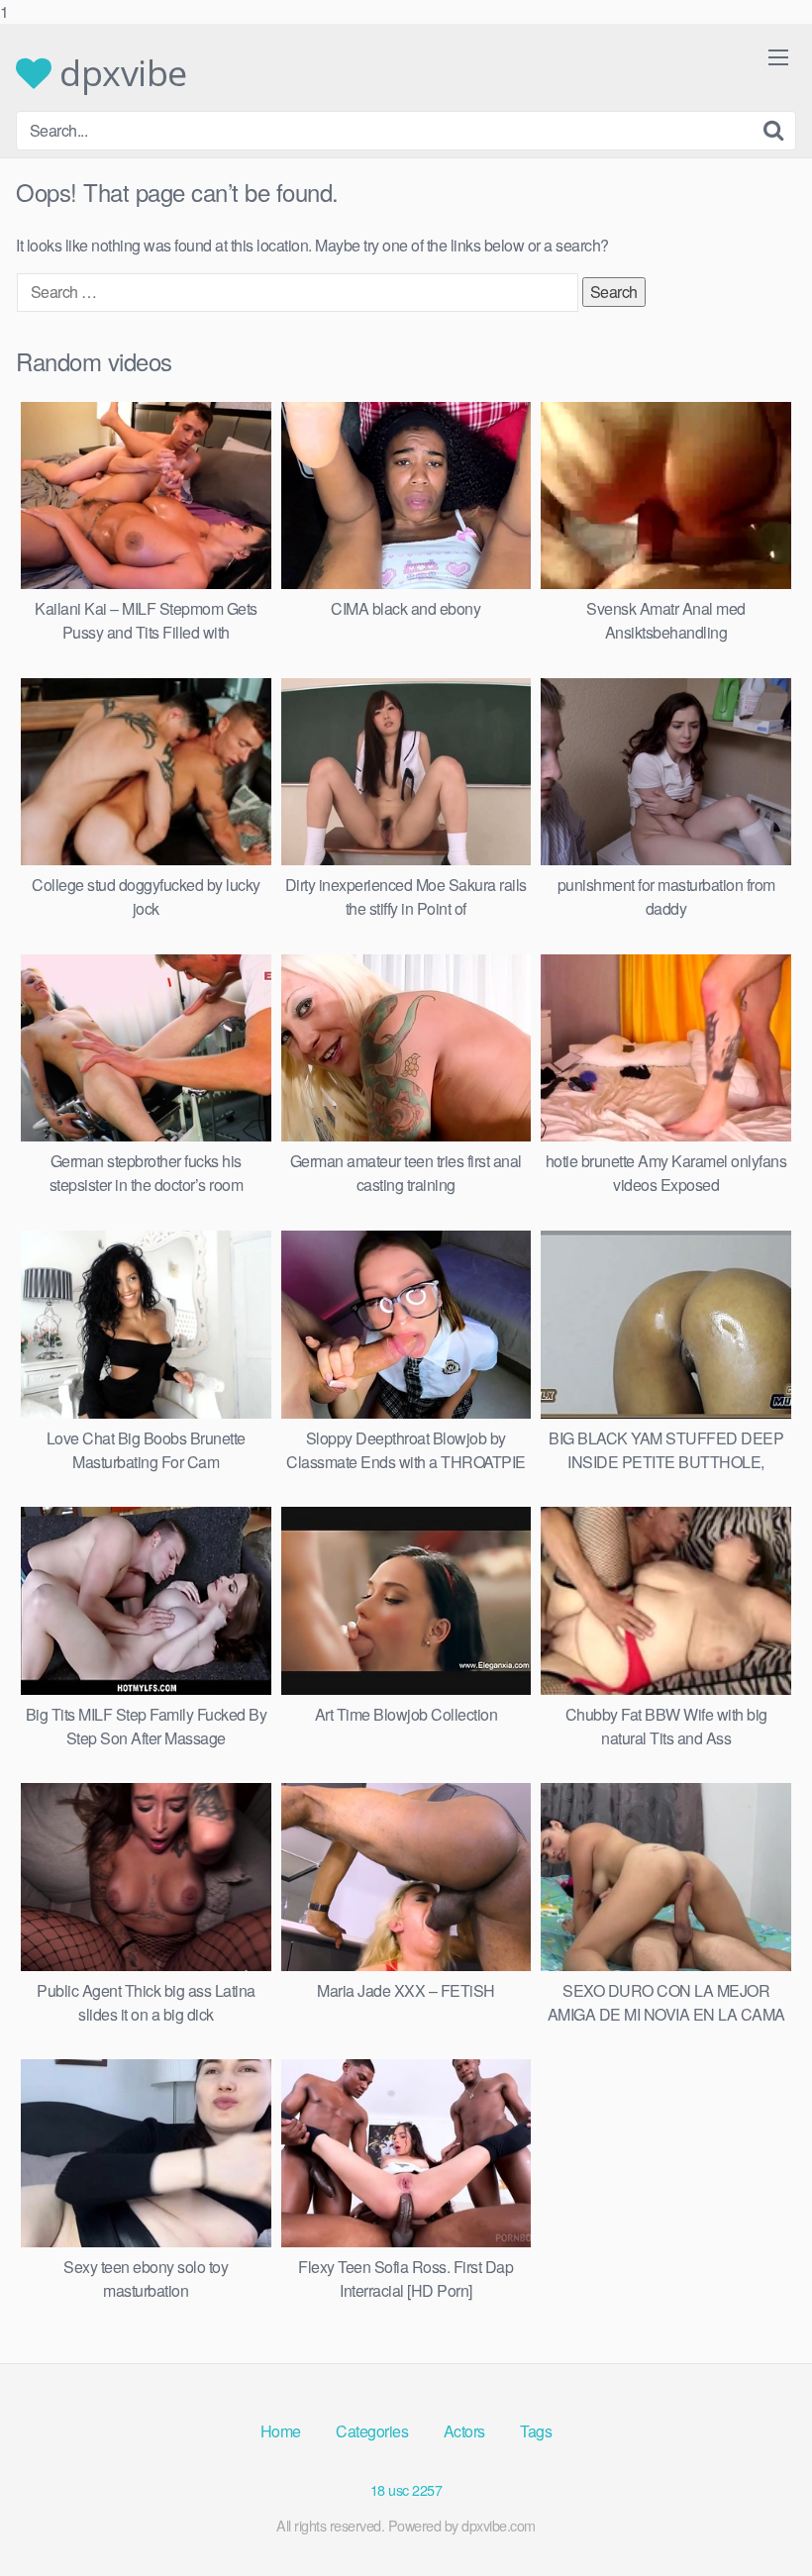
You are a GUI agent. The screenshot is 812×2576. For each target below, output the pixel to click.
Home (281, 2431)
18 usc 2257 (406, 2489)
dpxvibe (119, 73)
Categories (372, 2431)
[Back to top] (758, 2521)
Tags (536, 2431)
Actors (464, 2431)
